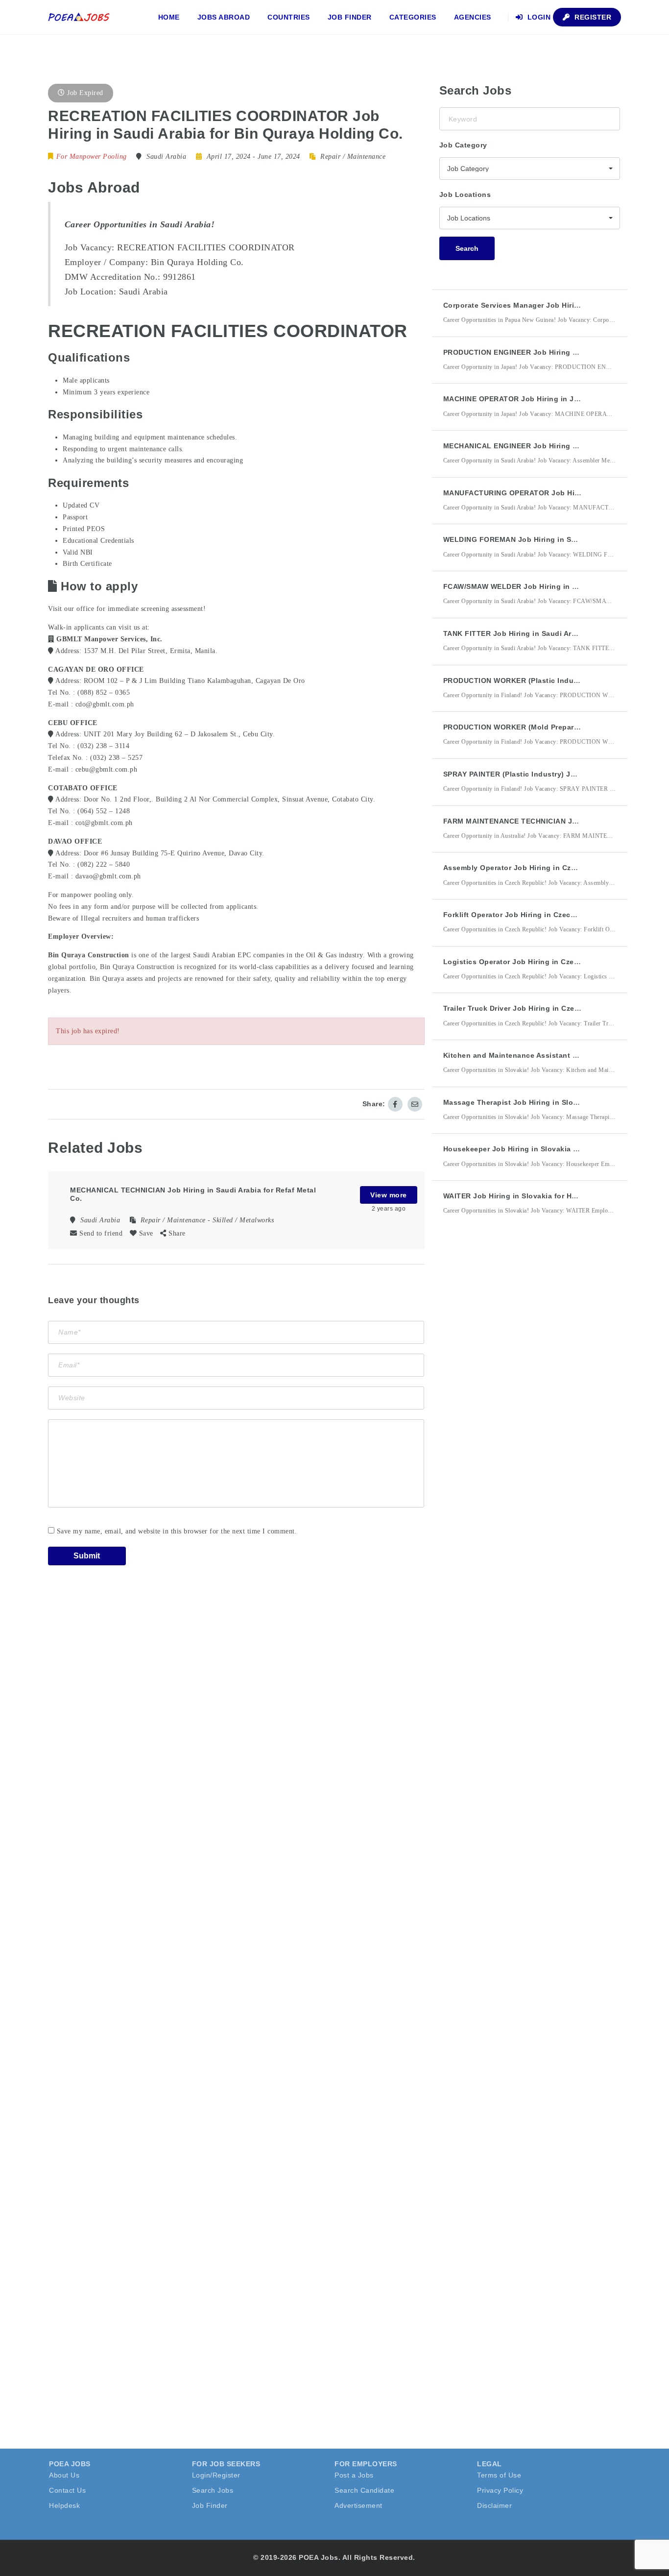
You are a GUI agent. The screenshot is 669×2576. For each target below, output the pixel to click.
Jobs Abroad (224, 17)
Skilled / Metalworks (243, 1220)
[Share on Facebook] (395, 1104)
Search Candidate (364, 2490)
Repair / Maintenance (353, 157)
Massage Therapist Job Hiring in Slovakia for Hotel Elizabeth (552, 1102)
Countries (289, 17)
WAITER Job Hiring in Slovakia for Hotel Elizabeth (532, 1196)
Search (467, 248)
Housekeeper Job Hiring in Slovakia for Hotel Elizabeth (541, 1149)
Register (592, 17)
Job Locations (465, 194)
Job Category (463, 145)
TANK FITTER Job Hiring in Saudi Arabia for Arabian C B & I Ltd (556, 633)
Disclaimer (494, 2505)
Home (169, 17)
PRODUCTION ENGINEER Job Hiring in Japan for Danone (544, 352)
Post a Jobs (354, 2475)
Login (538, 17)
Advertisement (358, 2505)
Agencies (473, 17)
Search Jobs (213, 2490)
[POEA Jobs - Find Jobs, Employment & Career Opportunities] (79, 17)
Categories (413, 17)
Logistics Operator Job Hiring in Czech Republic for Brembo (551, 962)
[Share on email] (415, 1104)
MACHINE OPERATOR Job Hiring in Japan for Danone (538, 399)
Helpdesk (64, 2505)
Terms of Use (499, 2475)
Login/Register (216, 2475)
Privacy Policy (500, 2490)
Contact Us (67, 2490)
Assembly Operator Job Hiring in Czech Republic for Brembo (552, 868)
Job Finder (350, 17)
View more (389, 1195)
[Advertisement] (513, 1404)
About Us (64, 2475)
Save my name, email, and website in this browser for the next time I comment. (177, 1531)
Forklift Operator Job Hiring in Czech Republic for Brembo (547, 915)
